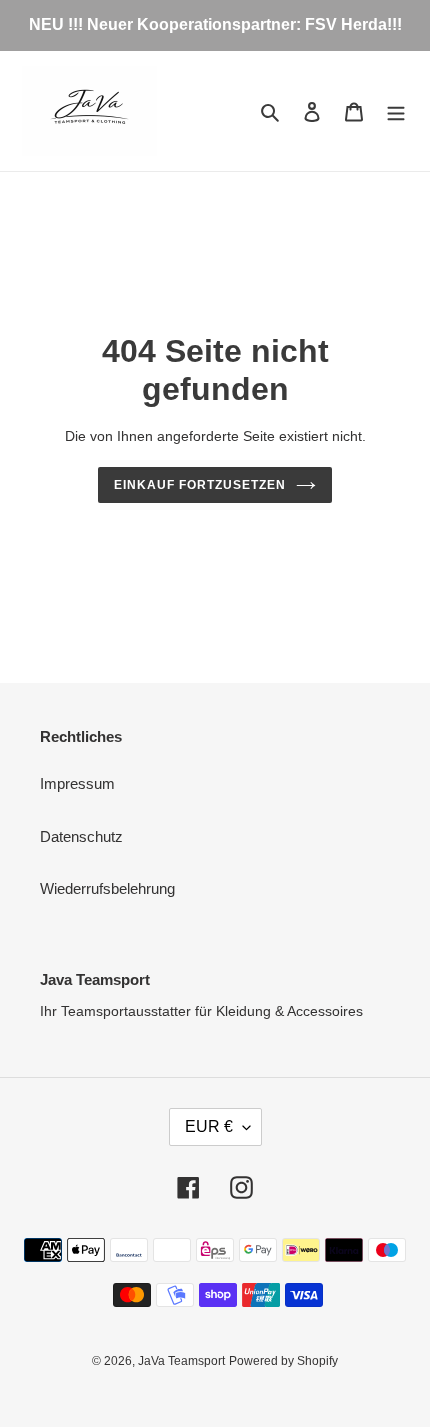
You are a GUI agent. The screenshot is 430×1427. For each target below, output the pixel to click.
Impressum (77, 783)
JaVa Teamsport (181, 1361)
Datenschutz (81, 836)
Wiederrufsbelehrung (107, 888)
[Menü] (396, 111)
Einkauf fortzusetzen (199, 485)
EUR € (209, 1126)
